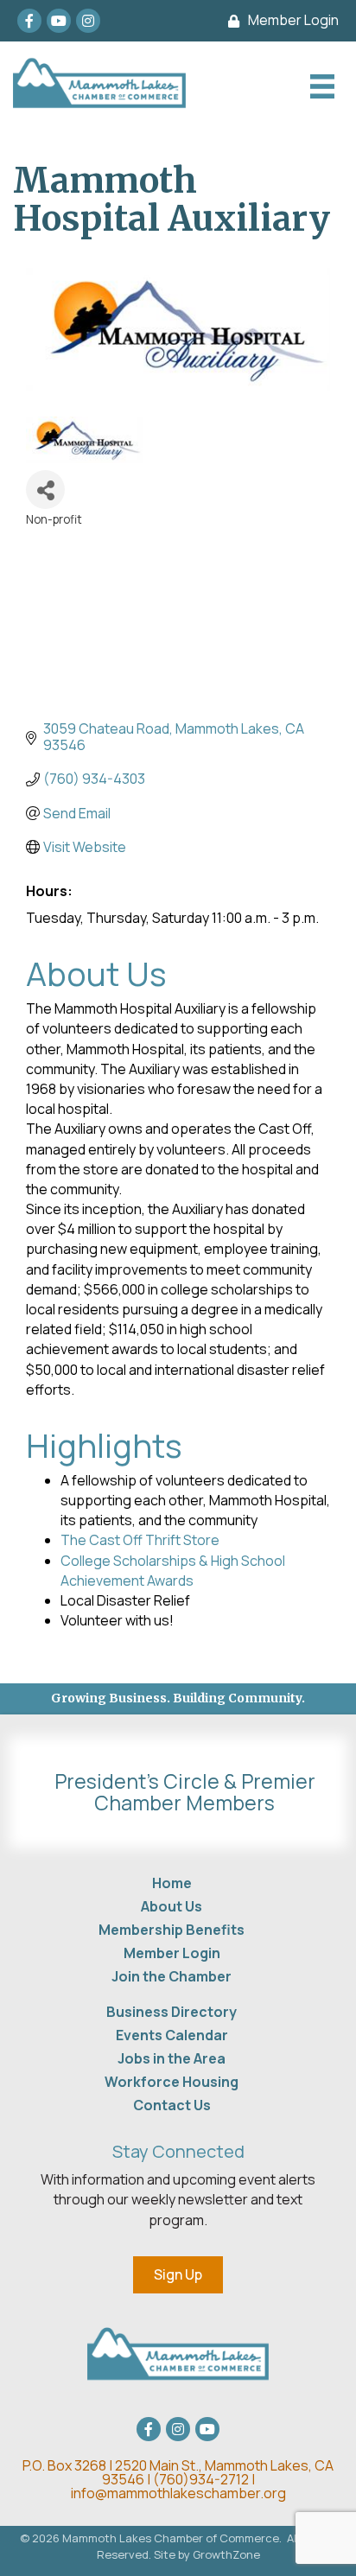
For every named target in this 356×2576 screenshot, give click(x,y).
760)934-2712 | (207, 2479)
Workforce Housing (172, 2082)
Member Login (172, 1953)
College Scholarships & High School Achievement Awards (173, 1571)
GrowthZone (226, 2554)
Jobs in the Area (172, 2058)
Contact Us (172, 2105)
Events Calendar (172, 2035)
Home (172, 1883)
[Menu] (320, 86)
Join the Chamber (172, 1976)
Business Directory (172, 2012)
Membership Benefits (172, 1930)
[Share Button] (45, 490)
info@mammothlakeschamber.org (178, 2493)
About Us (172, 1906)
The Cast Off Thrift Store (140, 1540)
